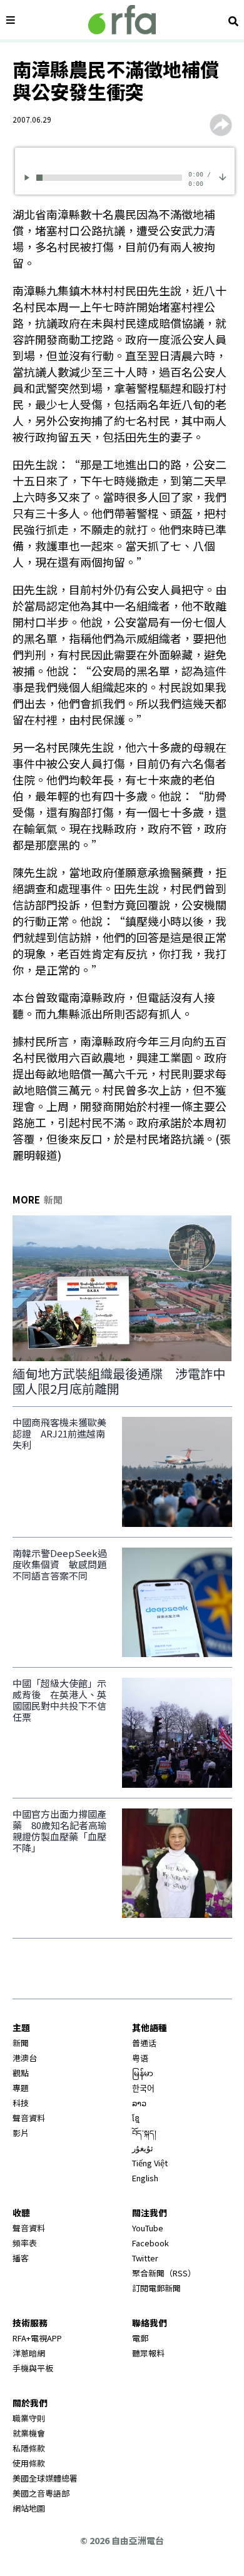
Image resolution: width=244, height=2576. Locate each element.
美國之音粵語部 (41, 2493)
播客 (21, 2258)
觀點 (21, 2073)
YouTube (148, 2228)
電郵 (140, 2338)
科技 (21, 2103)
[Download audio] (223, 175)
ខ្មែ (136, 2118)
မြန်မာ (143, 2073)
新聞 (21, 2043)
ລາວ (139, 2103)
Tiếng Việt (150, 2163)
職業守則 (29, 2418)
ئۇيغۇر (143, 2148)
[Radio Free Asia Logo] (122, 20)
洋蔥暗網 (29, 2353)
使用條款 (29, 2463)
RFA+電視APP (37, 2338)
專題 (21, 2088)
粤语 (140, 2058)
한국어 (143, 2088)
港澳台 (25, 2058)
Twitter (145, 2258)
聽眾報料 (148, 2353)
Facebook (150, 2243)
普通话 (144, 2043)
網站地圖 (29, 2508)
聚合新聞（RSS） (164, 2273)
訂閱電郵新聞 (156, 2288)
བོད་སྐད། (144, 2133)
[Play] (29, 177)
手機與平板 (33, 2368)
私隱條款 (29, 2448)
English (145, 2178)
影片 (21, 2133)
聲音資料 (29, 2118)
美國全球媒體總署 (45, 2478)
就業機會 (29, 2433)
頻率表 (25, 2243)
